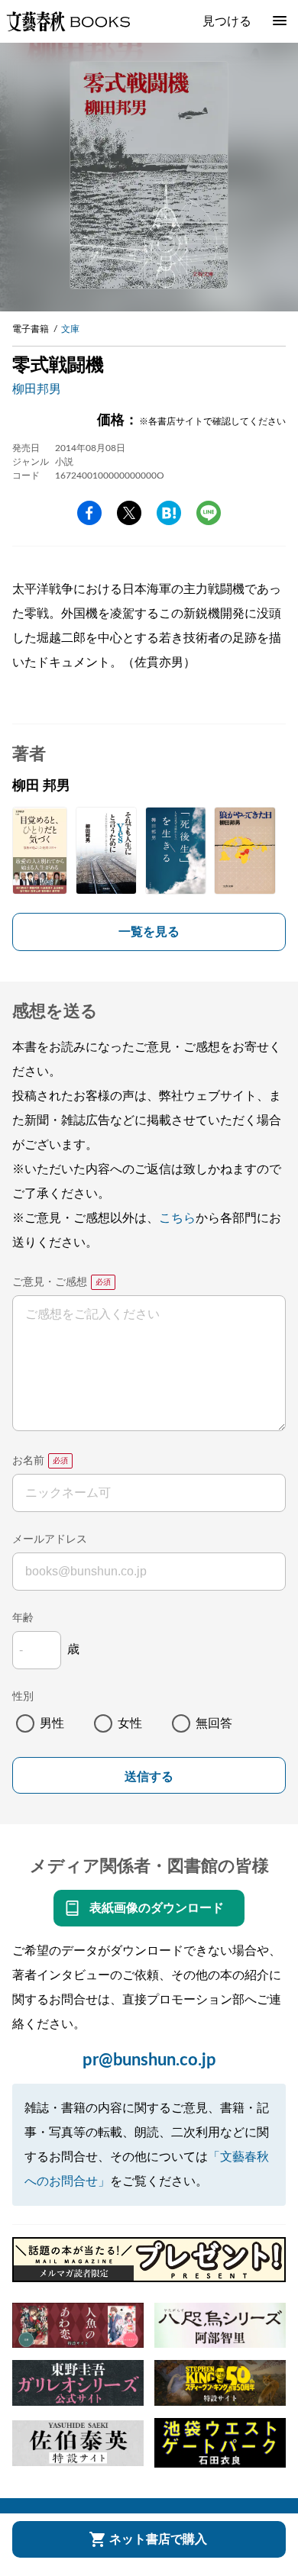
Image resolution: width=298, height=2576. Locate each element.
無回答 (214, 1723)
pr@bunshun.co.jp (149, 2060)
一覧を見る (149, 932)
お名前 (28, 1461)
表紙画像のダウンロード (157, 1908)
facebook (89, 513)
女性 (130, 1723)
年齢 (23, 1618)
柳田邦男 (37, 389)
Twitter (129, 513)
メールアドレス (50, 1539)
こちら (177, 1218)
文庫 (70, 329)
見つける (227, 21)
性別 (23, 1697)
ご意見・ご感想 (50, 1282)
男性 (52, 1723)
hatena (169, 513)
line (209, 513)
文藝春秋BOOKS (68, 21)
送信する (149, 1776)
